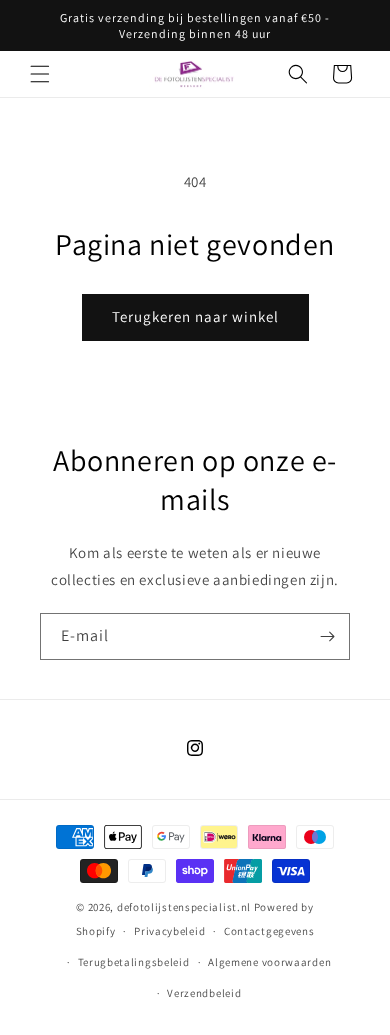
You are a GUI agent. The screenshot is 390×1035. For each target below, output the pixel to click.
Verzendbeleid (204, 993)
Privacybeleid (169, 931)
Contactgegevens (269, 931)
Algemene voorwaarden (269, 962)
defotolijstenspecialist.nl (184, 907)
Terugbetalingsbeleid (134, 962)
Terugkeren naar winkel (195, 316)
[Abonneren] (327, 636)
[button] (40, 74)
